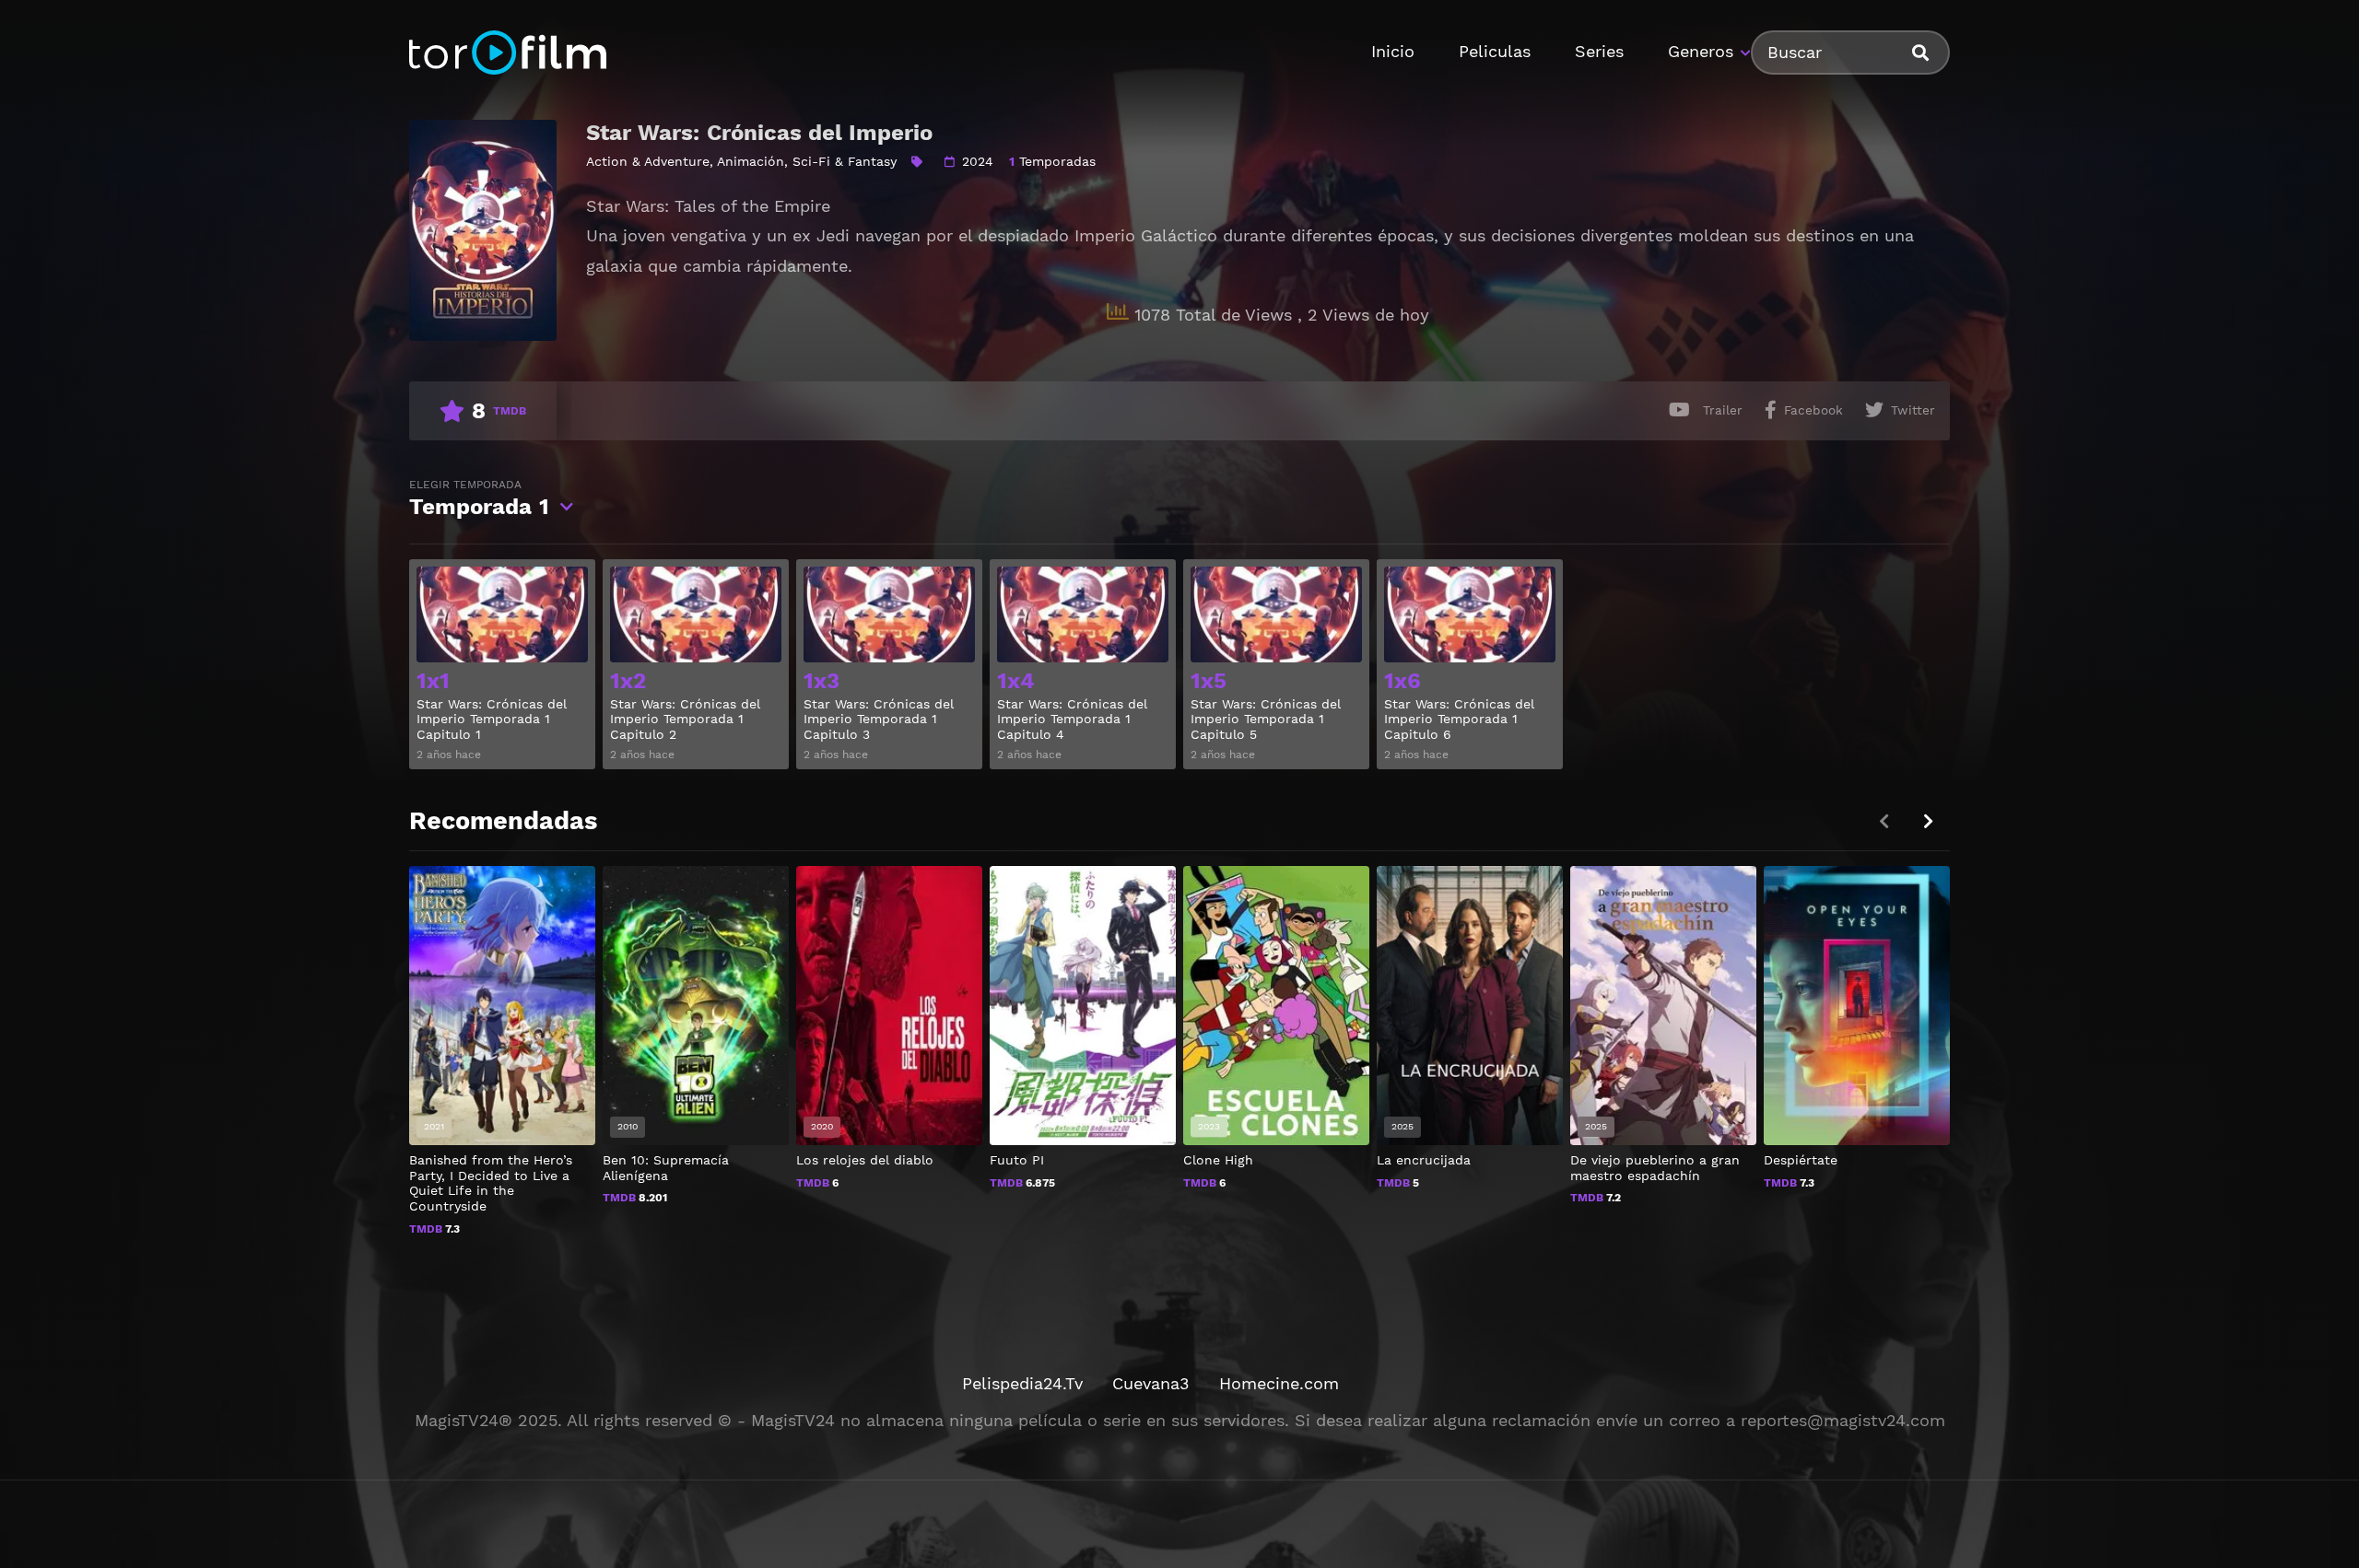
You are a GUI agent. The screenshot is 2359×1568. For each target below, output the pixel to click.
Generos (1701, 51)
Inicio (1393, 51)
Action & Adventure (648, 161)
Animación (751, 161)
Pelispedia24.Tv (1022, 1383)
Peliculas (1495, 51)
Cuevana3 (1151, 1383)
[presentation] (1928, 821)
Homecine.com (1279, 1383)
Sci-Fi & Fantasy (845, 161)
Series (1599, 51)
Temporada (479, 499)
